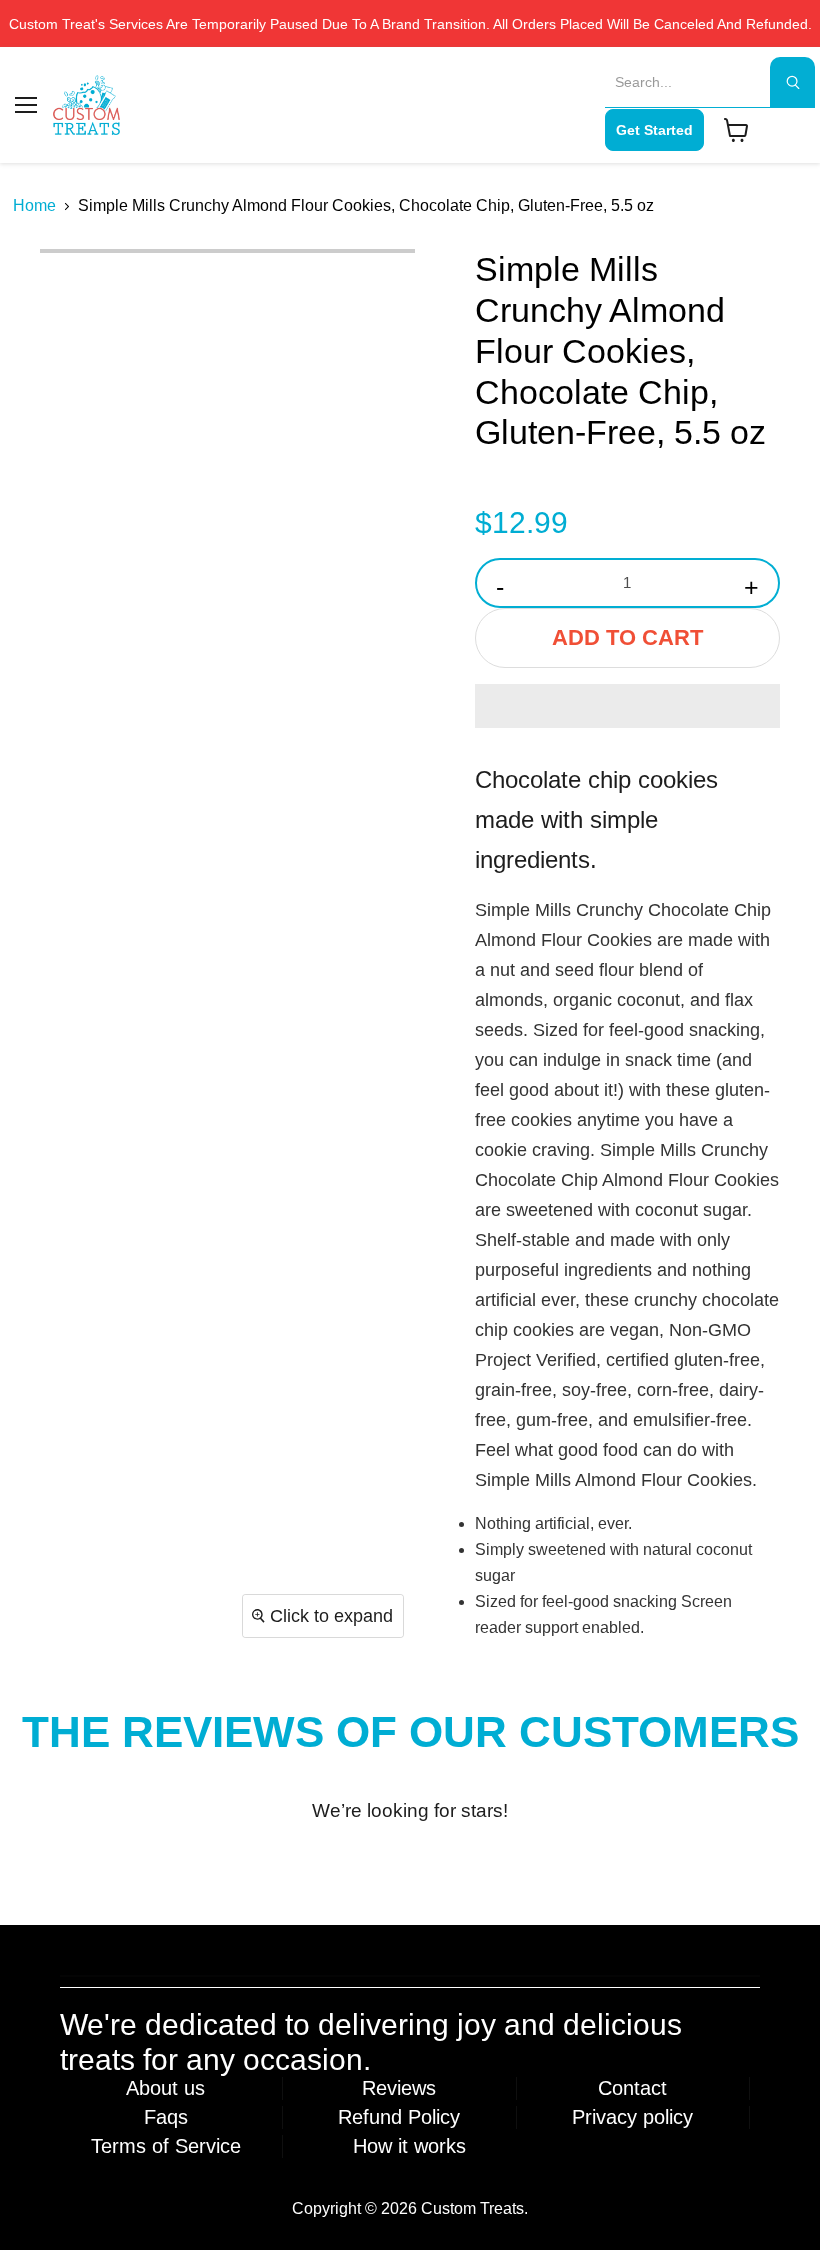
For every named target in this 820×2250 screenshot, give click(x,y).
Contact (632, 2088)
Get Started (654, 130)
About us (165, 2088)
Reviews (399, 2088)
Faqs (166, 2117)
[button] (627, 706)
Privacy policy (632, 2117)
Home (34, 205)
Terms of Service (166, 2146)
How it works (409, 2146)
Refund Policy (399, 2117)
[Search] (792, 82)
